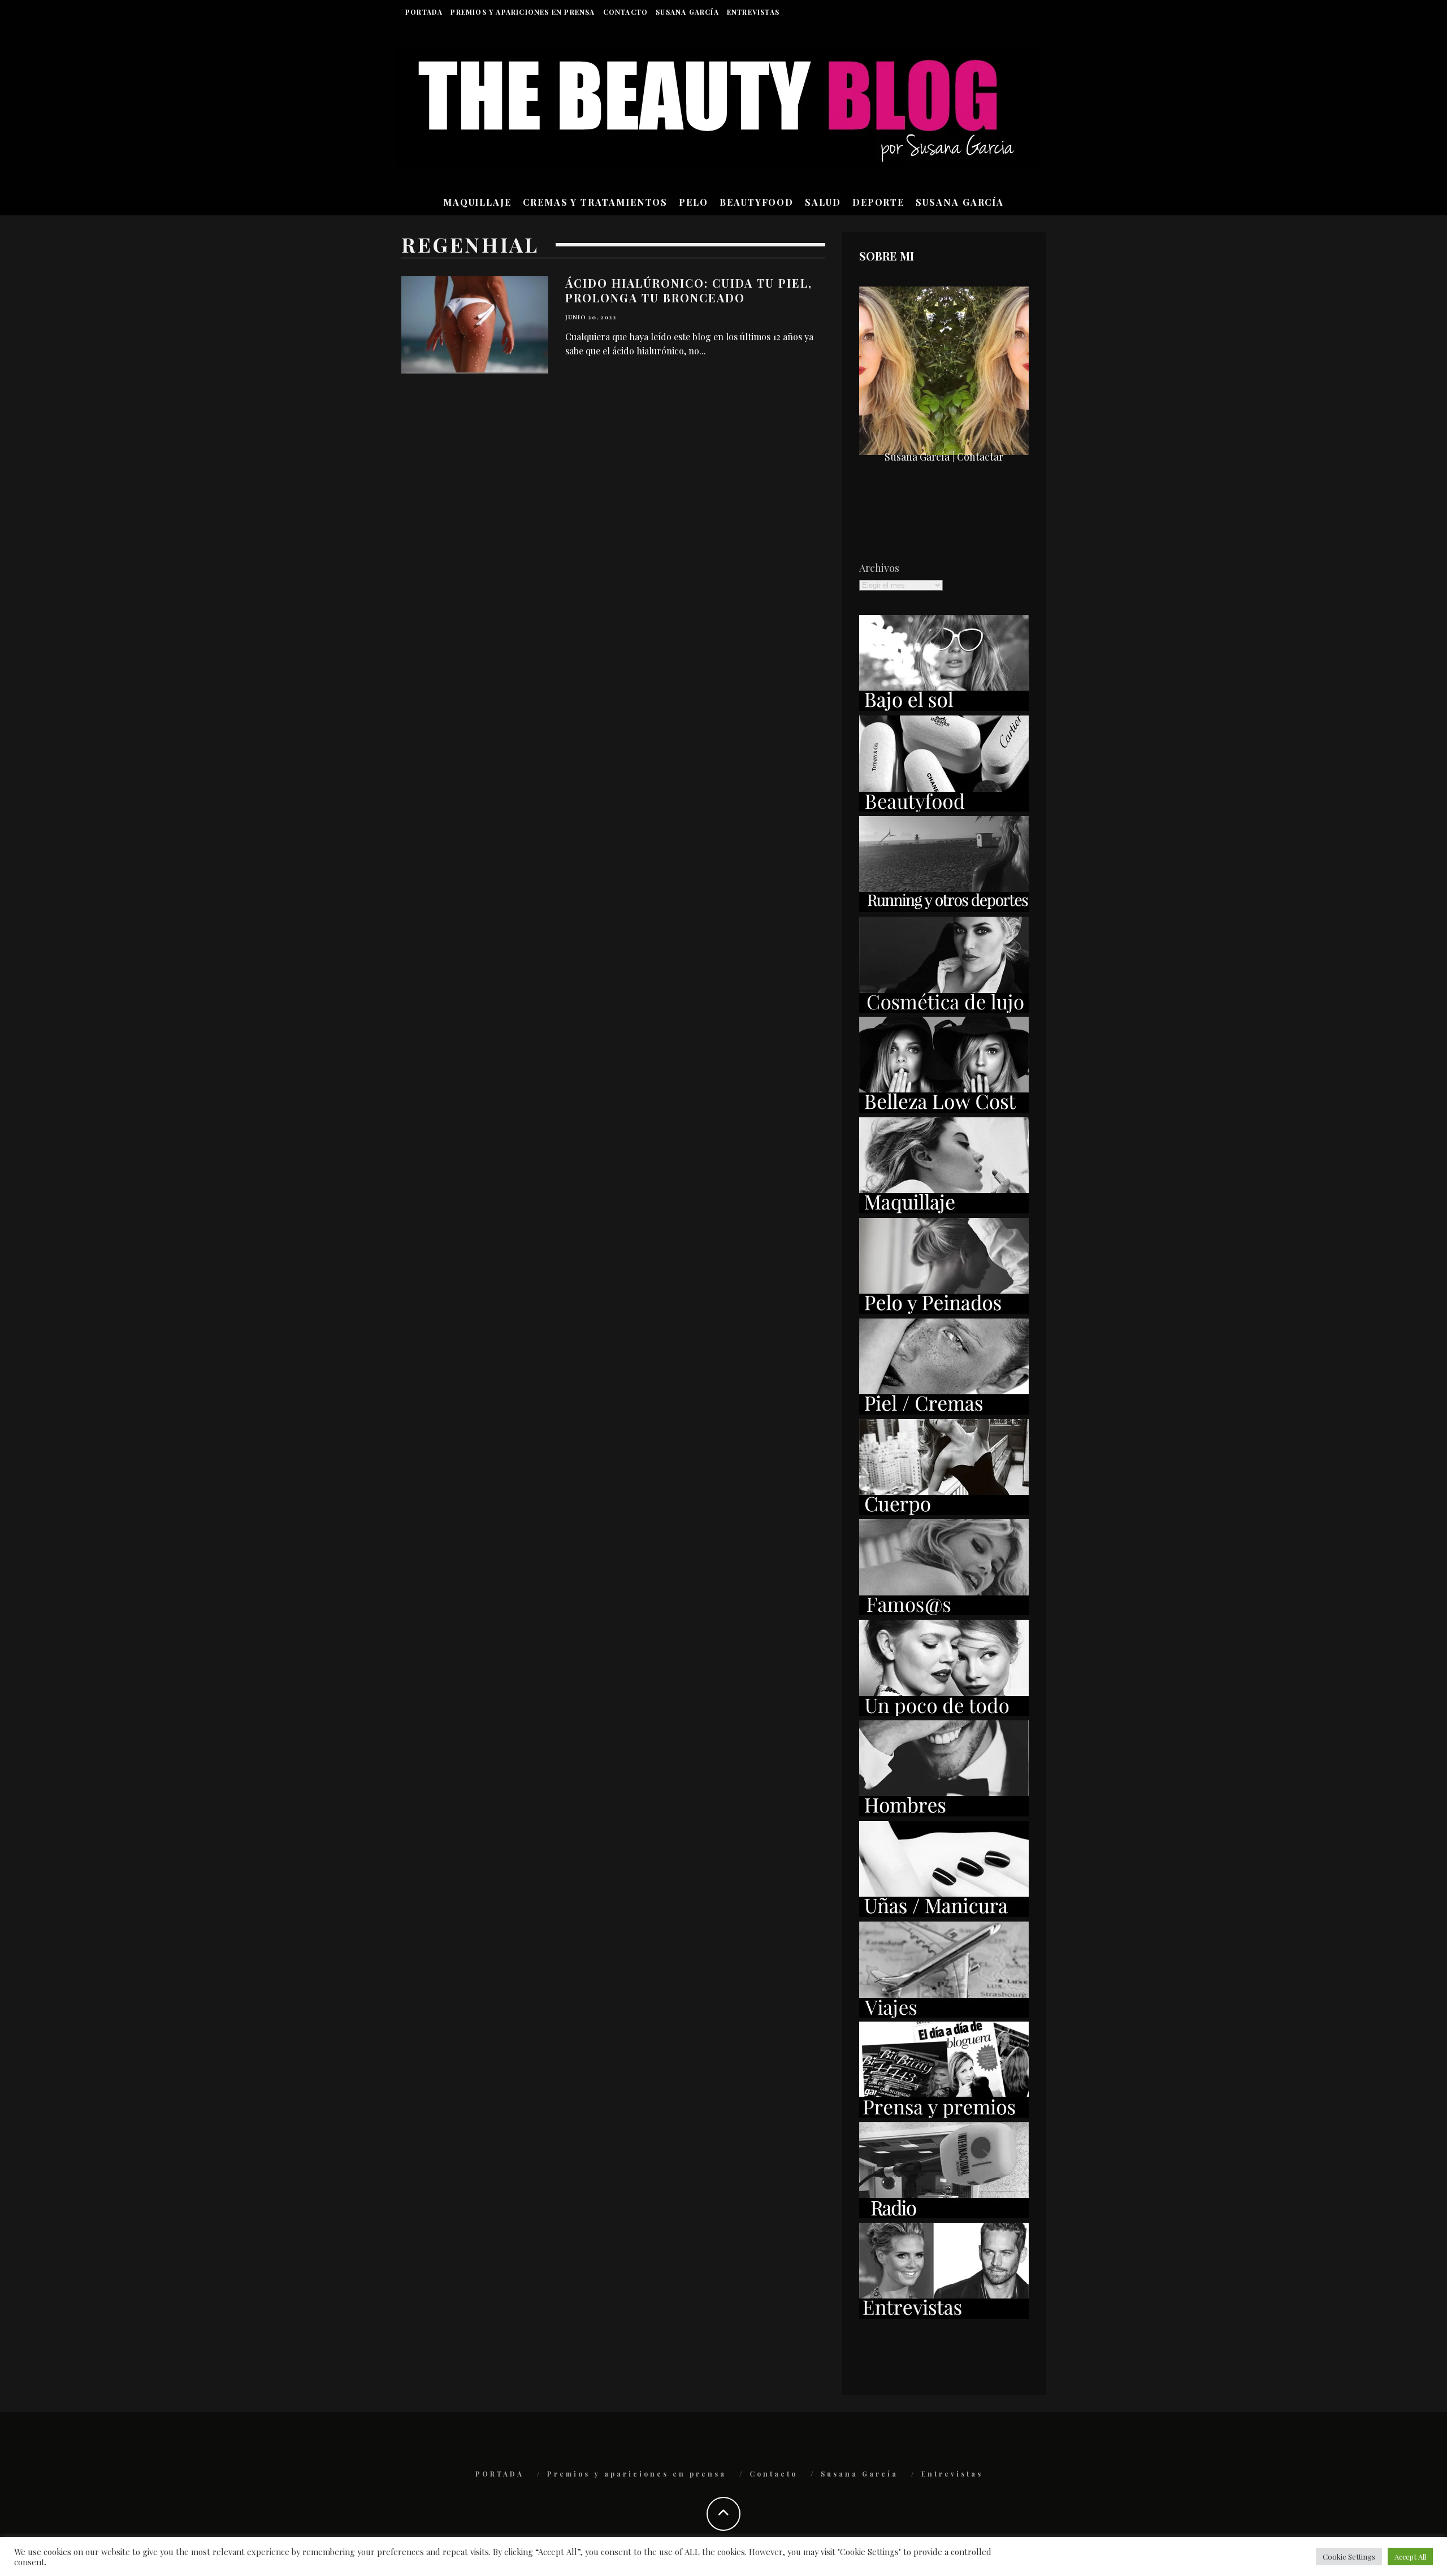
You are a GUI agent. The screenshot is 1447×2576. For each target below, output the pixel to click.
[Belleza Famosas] (944, 1611)
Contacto (626, 12)
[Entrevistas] (944, 2315)
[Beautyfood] (944, 808)
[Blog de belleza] (944, 1712)
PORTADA (424, 12)
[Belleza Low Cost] (944, 1109)
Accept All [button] (1410, 2557)
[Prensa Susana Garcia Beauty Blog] (944, 2114)
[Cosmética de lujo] (944, 1009)
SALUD (823, 202)
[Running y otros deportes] (944, 908)
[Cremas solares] (944, 707)
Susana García (687, 12)
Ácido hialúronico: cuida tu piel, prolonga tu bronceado (689, 290)
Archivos (879, 568)
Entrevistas (753, 12)
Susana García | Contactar (944, 457)
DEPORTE (878, 202)
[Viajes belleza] (944, 2014)
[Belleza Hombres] (944, 1812)
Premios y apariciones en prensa (523, 12)
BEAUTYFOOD (757, 202)
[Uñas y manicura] (944, 1913)
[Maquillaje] (944, 1209)
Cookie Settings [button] (1349, 2557)
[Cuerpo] (944, 1511)
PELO (694, 202)
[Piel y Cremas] (944, 1411)
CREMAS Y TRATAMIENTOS (595, 202)
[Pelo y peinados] (944, 1310)
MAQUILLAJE (477, 202)
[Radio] (944, 2214)
